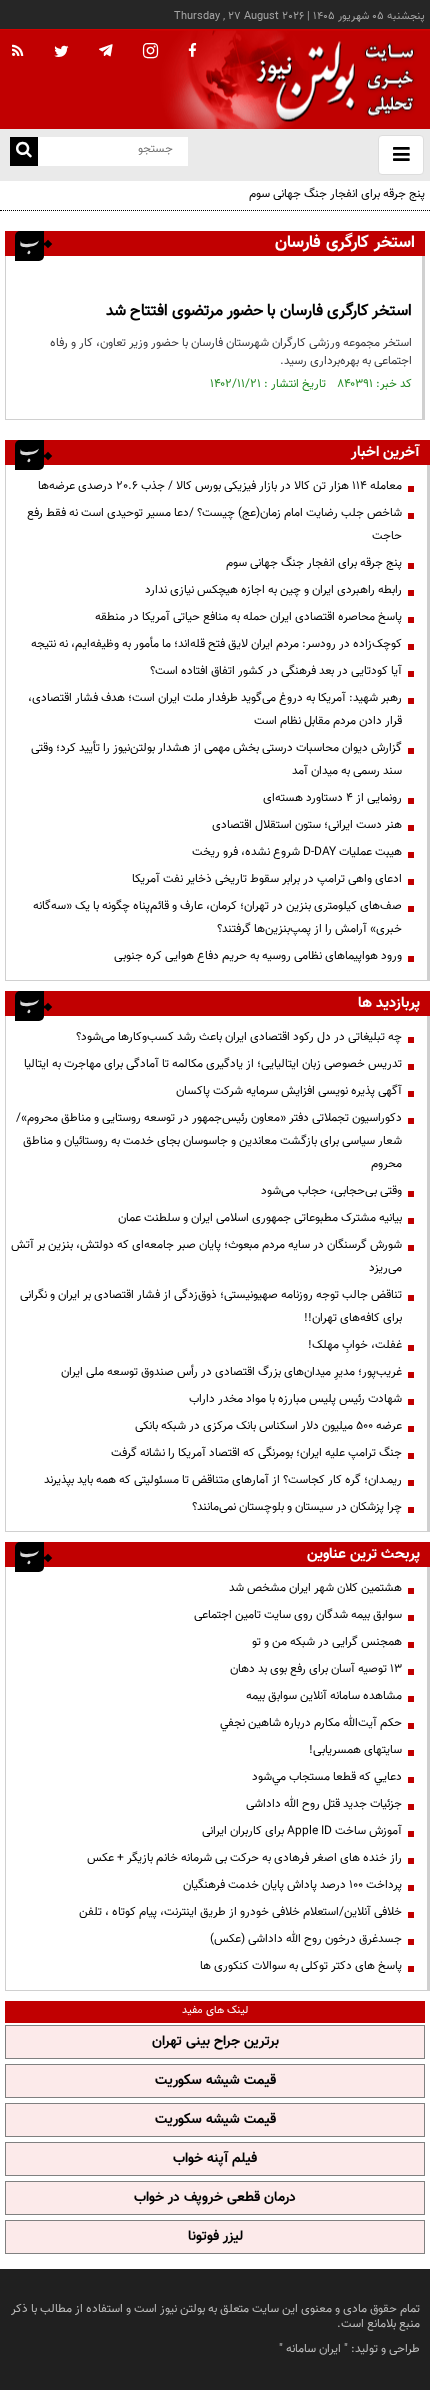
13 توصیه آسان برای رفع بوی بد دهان (316, 1669)
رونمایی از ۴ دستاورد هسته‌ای (332, 798)
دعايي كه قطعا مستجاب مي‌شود (327, 1777)
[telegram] (106, 50)
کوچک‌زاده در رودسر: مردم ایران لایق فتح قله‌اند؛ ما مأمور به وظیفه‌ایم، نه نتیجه (216, 644)
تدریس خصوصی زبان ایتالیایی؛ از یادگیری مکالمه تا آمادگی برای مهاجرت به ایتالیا (213, 1064)
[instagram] (150, 52)
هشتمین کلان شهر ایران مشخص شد (315, 1588)
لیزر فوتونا (215, 2237)
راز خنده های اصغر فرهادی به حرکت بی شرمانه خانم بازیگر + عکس (244, 1858)
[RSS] (18, 52)
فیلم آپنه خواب (215, 2159)
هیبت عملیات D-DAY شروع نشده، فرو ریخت (297, 852)
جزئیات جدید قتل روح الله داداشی (324, 1804)
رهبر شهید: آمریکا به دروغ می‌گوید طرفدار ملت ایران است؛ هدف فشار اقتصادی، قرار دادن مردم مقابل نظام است (215, 709)
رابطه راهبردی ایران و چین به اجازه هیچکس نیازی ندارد (273, 590)
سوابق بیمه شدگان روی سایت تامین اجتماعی (298, 1615)
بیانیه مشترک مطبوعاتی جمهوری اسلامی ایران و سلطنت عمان (260, 1218)
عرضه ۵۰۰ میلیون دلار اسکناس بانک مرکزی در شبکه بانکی (268, 1426)
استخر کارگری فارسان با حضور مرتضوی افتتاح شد (259, 311)
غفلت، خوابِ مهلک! (355, 1345)
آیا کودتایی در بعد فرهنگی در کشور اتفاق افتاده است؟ (276, 671)
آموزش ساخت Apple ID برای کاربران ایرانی (302, 1831)
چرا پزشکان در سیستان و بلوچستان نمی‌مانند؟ (297, 1507)
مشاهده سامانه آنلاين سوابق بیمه (324, 1696)
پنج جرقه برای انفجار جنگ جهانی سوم (337, 194)
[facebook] (192, 52)
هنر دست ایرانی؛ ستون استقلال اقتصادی (307, 825)
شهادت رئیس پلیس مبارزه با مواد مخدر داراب (295, 1399)
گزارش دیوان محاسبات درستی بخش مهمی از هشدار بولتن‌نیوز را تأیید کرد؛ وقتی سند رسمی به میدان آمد (216, 759)
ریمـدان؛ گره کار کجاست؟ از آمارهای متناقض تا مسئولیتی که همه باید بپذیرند (223, 1480)
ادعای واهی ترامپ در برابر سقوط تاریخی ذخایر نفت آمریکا (267, 879)
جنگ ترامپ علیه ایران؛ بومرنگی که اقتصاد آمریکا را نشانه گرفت (256, 1453)
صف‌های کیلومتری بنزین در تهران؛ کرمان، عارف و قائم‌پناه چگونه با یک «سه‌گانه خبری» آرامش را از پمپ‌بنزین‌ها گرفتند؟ (217, 917)
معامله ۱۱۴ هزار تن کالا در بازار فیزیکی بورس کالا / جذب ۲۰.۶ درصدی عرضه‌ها (220, 486)
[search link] (24, 151)
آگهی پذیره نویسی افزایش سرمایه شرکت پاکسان (289, 1091)
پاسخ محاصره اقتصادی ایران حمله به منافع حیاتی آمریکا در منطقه (248, 617)
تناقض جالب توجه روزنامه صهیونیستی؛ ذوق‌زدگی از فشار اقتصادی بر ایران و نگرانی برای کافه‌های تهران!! (211, 1306)
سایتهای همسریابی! (355, 1750)
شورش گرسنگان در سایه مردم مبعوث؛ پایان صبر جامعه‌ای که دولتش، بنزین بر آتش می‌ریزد (206, 1256)
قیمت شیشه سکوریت (215, 2081)
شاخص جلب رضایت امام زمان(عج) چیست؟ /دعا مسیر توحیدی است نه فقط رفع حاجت (214, 524)
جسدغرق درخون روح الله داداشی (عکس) (306, 1939)
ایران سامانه (313, 2349)
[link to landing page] (330, 79)
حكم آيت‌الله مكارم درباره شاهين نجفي (311, 1723)
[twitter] (61, 53)
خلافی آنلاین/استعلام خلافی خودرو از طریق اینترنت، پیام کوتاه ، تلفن (240, 1912)
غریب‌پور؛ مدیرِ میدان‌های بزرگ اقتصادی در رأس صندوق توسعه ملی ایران (231, 1372)
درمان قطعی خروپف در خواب (215, 2198)
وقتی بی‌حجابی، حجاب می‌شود (331, 1191)
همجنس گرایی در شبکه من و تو (327, 1642)
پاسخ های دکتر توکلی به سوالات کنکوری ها (301, 1966)
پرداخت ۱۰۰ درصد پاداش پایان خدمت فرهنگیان (292, 1885)
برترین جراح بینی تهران (215, 2042)
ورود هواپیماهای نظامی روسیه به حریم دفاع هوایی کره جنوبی (258, 956)
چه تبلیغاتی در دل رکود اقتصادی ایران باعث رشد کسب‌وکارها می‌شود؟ (239, 1037)
